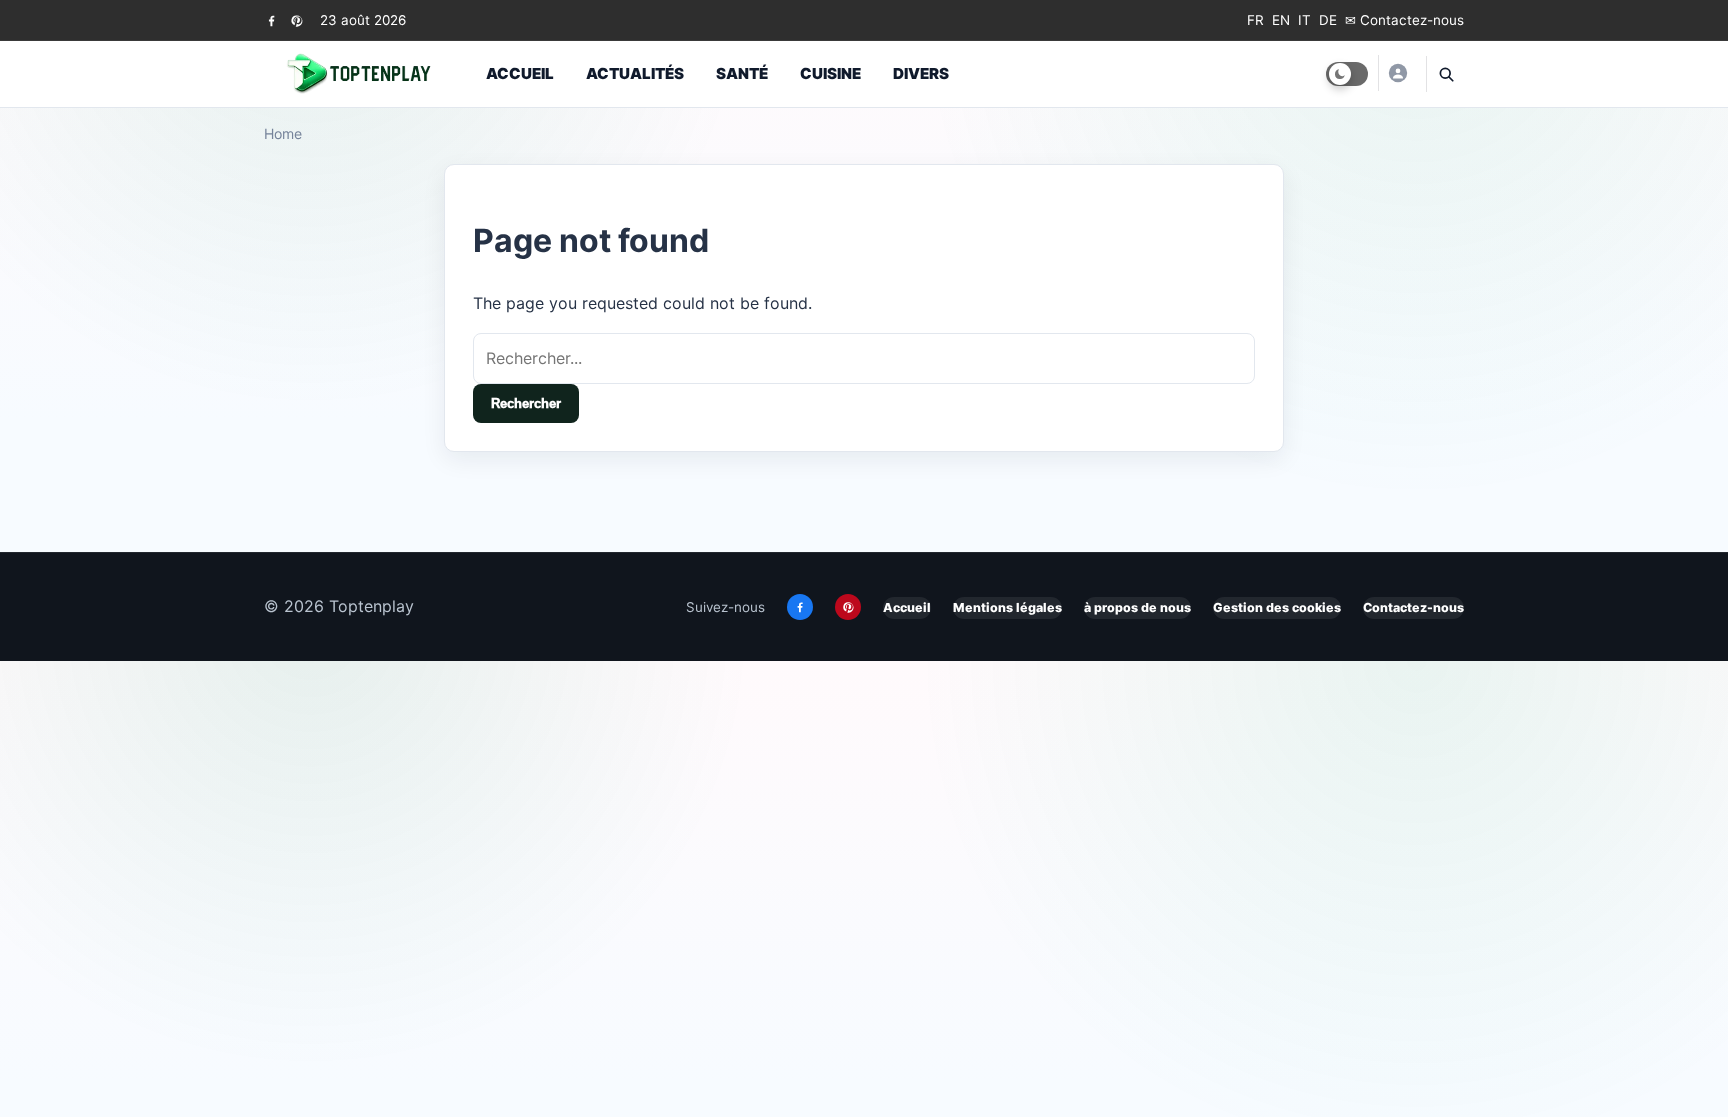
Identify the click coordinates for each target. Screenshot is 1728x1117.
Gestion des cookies (1277, 607)
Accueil (520, 73)
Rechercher (526, 403)
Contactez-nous (1413, 607)
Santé (742, 73)
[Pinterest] (296, 20)
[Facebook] (271, 20)
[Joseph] (1397, 73)
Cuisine (830, 73)
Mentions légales (1007, 607)
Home (283, 133)
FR (1255, 20)
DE (1328, 20)
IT (1304, 20)
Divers (921, 73)
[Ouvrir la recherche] (1445, 74)
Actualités (635, 73)
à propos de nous (1137, 607)
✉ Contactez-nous (1404, 20)
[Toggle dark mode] (1347, 74)
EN (1281, 20)
